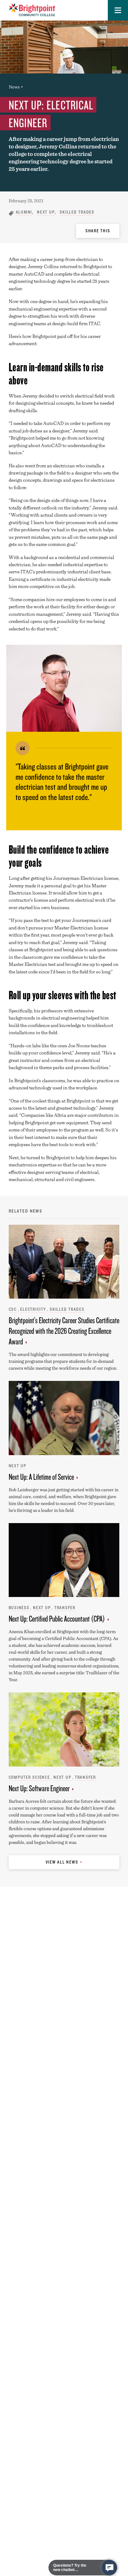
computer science (29, 1777)
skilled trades (77, 212)
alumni (24, 212)
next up (46, 212)
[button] (118, 10)
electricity (33, 1309)
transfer (65, 1608)
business (19, 1608)
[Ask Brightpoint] (109, 2568)
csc (13, 1309)
